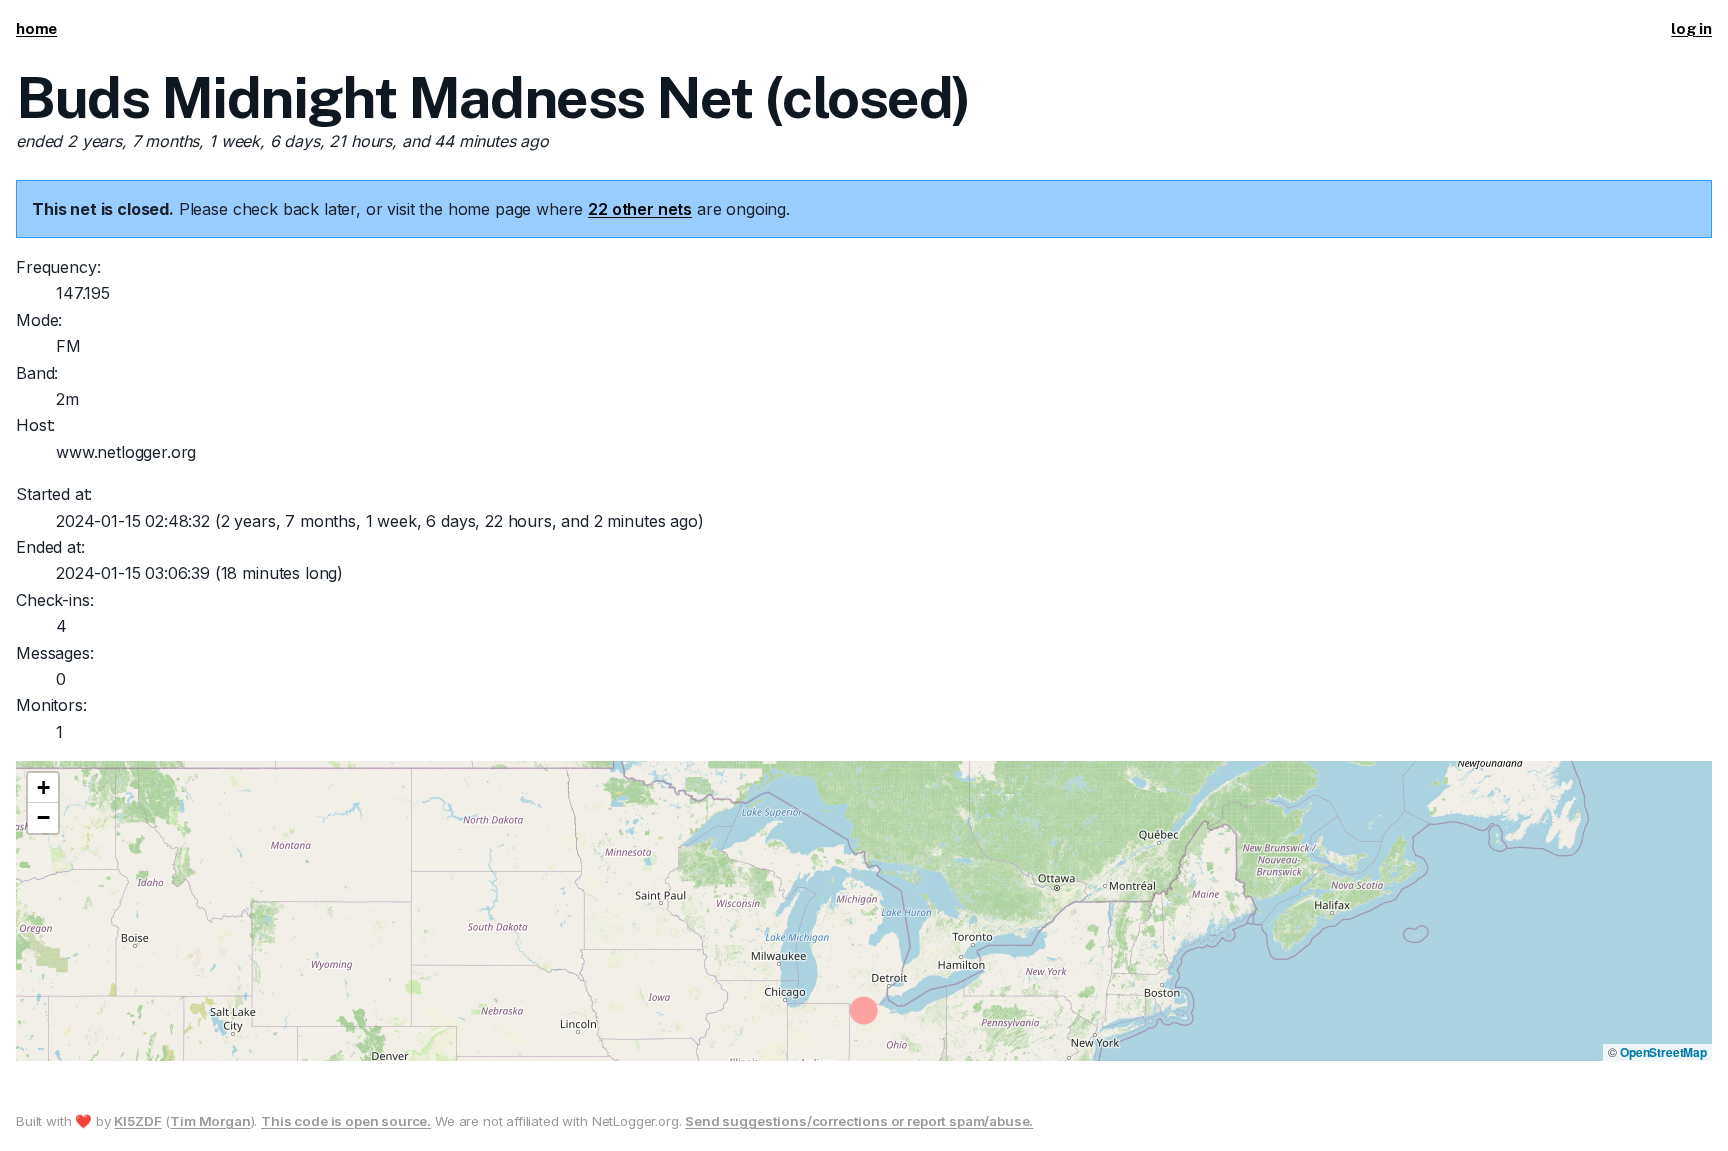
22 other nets (640, 209)
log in (1691, 28)
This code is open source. (346, 1121)
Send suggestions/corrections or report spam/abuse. (859, 1121)
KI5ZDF (137, 1121)
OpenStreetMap (1663, 1052)
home (36, 28)
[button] (43, 788)
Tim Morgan (210, 1121)
